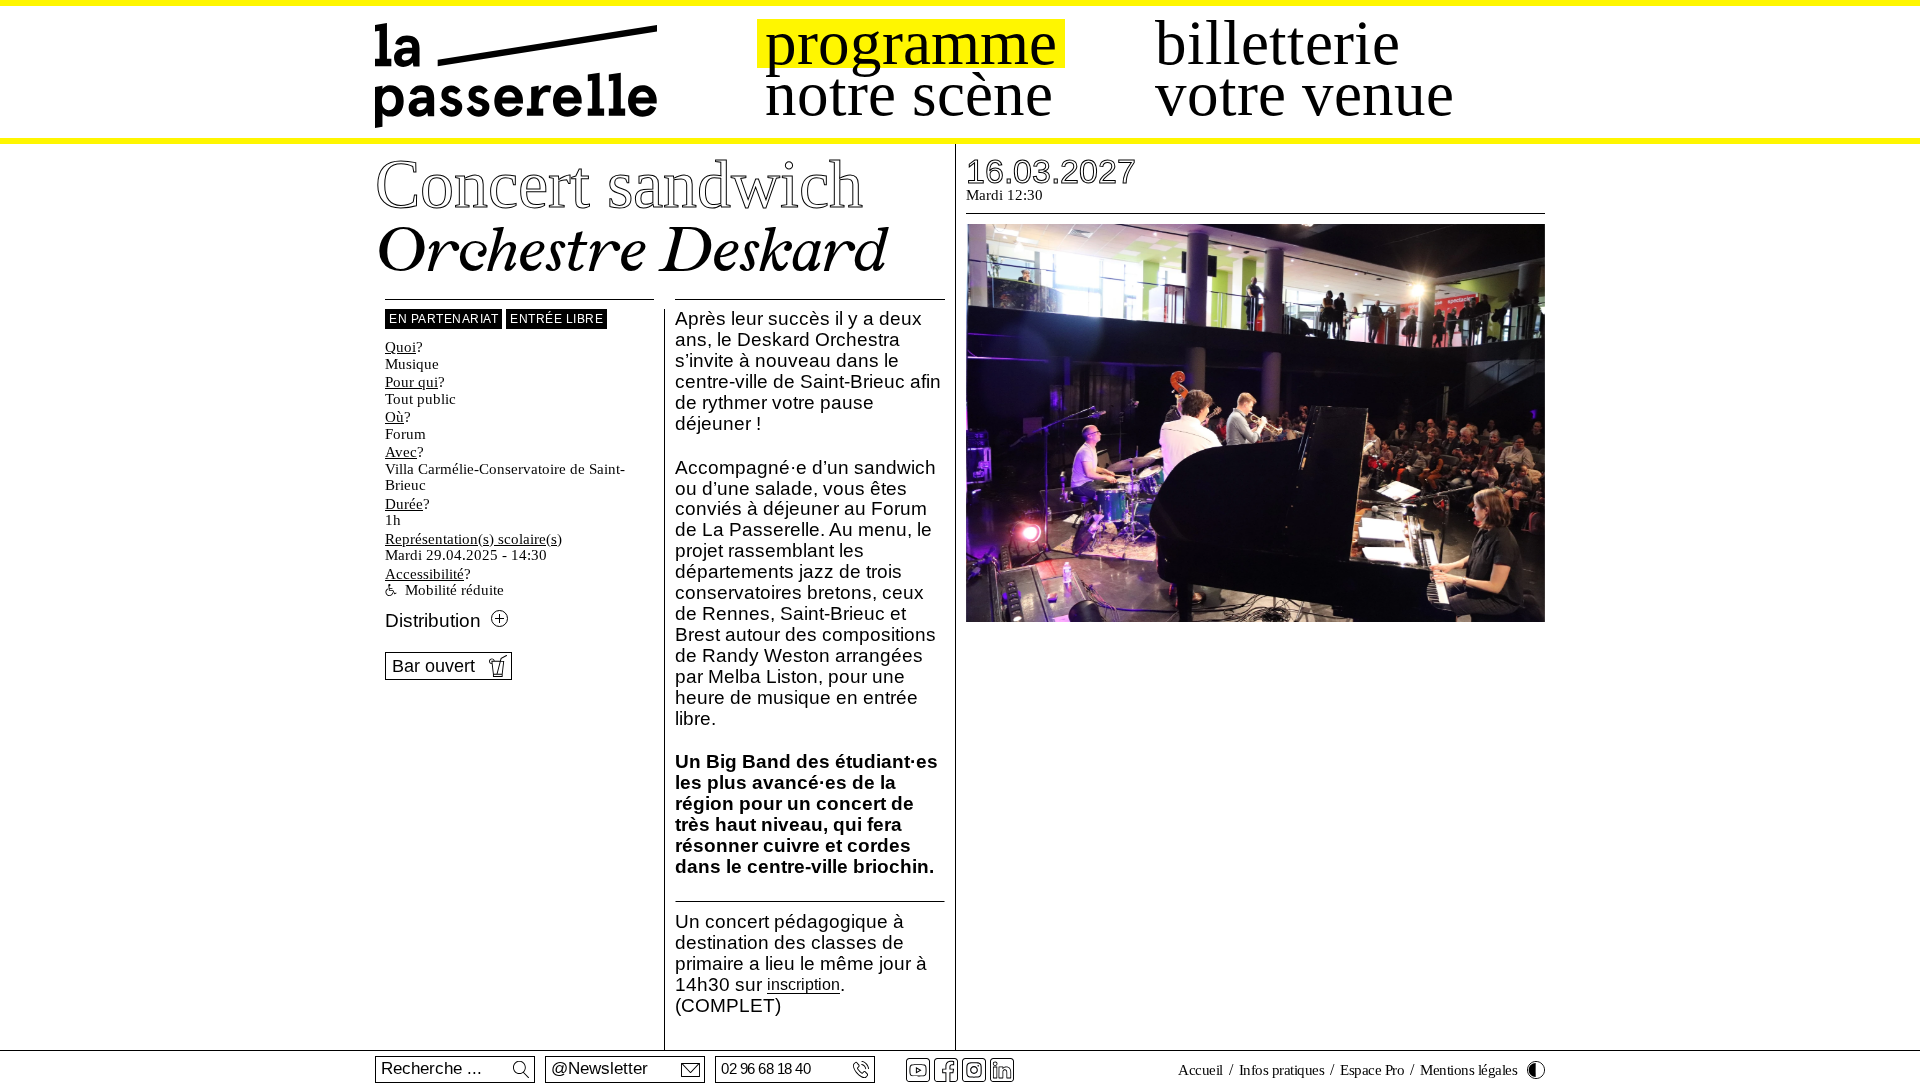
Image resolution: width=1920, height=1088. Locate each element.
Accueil (1200, 1070)
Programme (911, 43)
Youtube (918, 1070)
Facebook (946, 1070)
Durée (404, 504)
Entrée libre (556, 319)
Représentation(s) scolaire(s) (473, 539)
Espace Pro (1372, 1070)
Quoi (400, 347)
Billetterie (1277, 43)
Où (394, 417)
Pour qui (411, 382)
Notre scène (909, 94)
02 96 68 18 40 (765, 1068)
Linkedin (1002, 1070)
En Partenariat (443, 319)
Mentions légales (1468, 1070)
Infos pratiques (1282, 1070)
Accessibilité (424, 574)
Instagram (974, 1070)
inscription (803, 985)
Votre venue (1304, 94)
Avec (401, 452)
